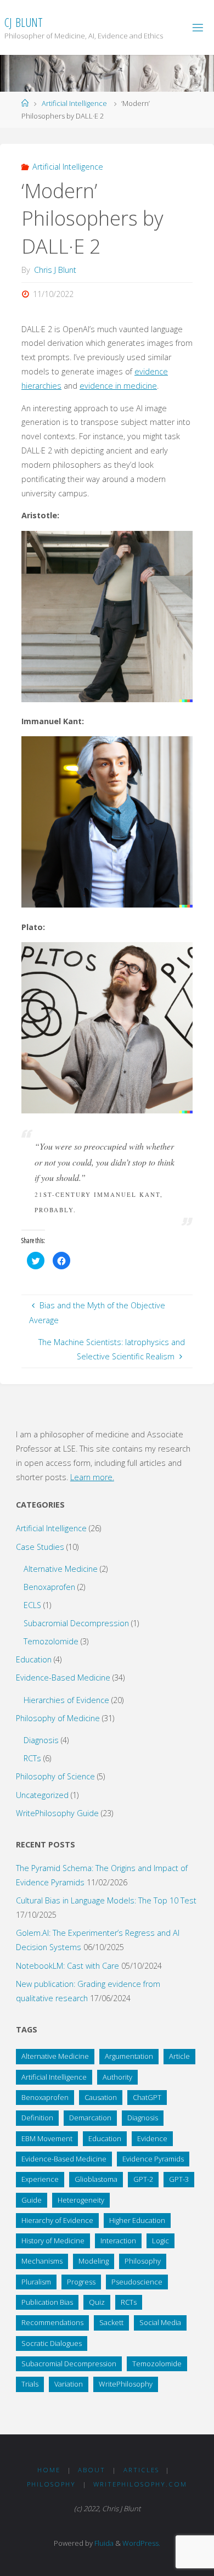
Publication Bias (47, 2302)
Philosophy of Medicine (58, 1718)
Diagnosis (41, 1740)
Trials (30, 2384)
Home (49, 2470)
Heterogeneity (81, 2200)
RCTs (32, 1758)
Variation (69, 2384)
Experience (40, 2179)
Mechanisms (42, 2261)
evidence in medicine (118, 386)
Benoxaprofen (49, 1587)
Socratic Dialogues (52, 2343)
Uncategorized (42, 1795)
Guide (32, 2200)
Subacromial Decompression (76, 1623)
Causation (101, 2097)
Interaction (118, 2241)
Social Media (160, 2322)
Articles (141, 2470)
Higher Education (137, 2220)
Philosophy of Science (55, 1776)
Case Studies (40, 1547)
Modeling (94, 2261)
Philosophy (143, 2261)
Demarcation (90, 2118)
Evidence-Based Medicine (63, 1678)
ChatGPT (147, 2097)
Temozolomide (51, 1641)
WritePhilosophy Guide (57, 1813)
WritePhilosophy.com (140, 2484)
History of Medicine (53, 2241)
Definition (37, 2118)
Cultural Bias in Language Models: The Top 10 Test (106, 1900)
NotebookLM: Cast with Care (67, 1966)
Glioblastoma (96, 2179)
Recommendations (52, 2322)
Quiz (97, 2302)
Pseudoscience (137, 2282)
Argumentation (129, 2056)
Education (34, 1659)
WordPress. (141, 2543)
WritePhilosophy (126, 2384)
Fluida (103, 2543)
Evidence (152, 2138)
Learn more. (92, 1477)
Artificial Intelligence (74, 103)
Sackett (111, 2322)
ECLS (32, 1605)
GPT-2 (143, 2179)
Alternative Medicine (61, 1569)
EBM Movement (47, 2138)
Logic (161, 2241)
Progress (81, 2282)
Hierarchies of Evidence (66, 1700)
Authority (117, 2077)
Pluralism (36, 2282)
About (92, 2470)
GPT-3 (179, 2179)
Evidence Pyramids (153, 2159)
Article (179, 2056)
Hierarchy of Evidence (57, 2220)
